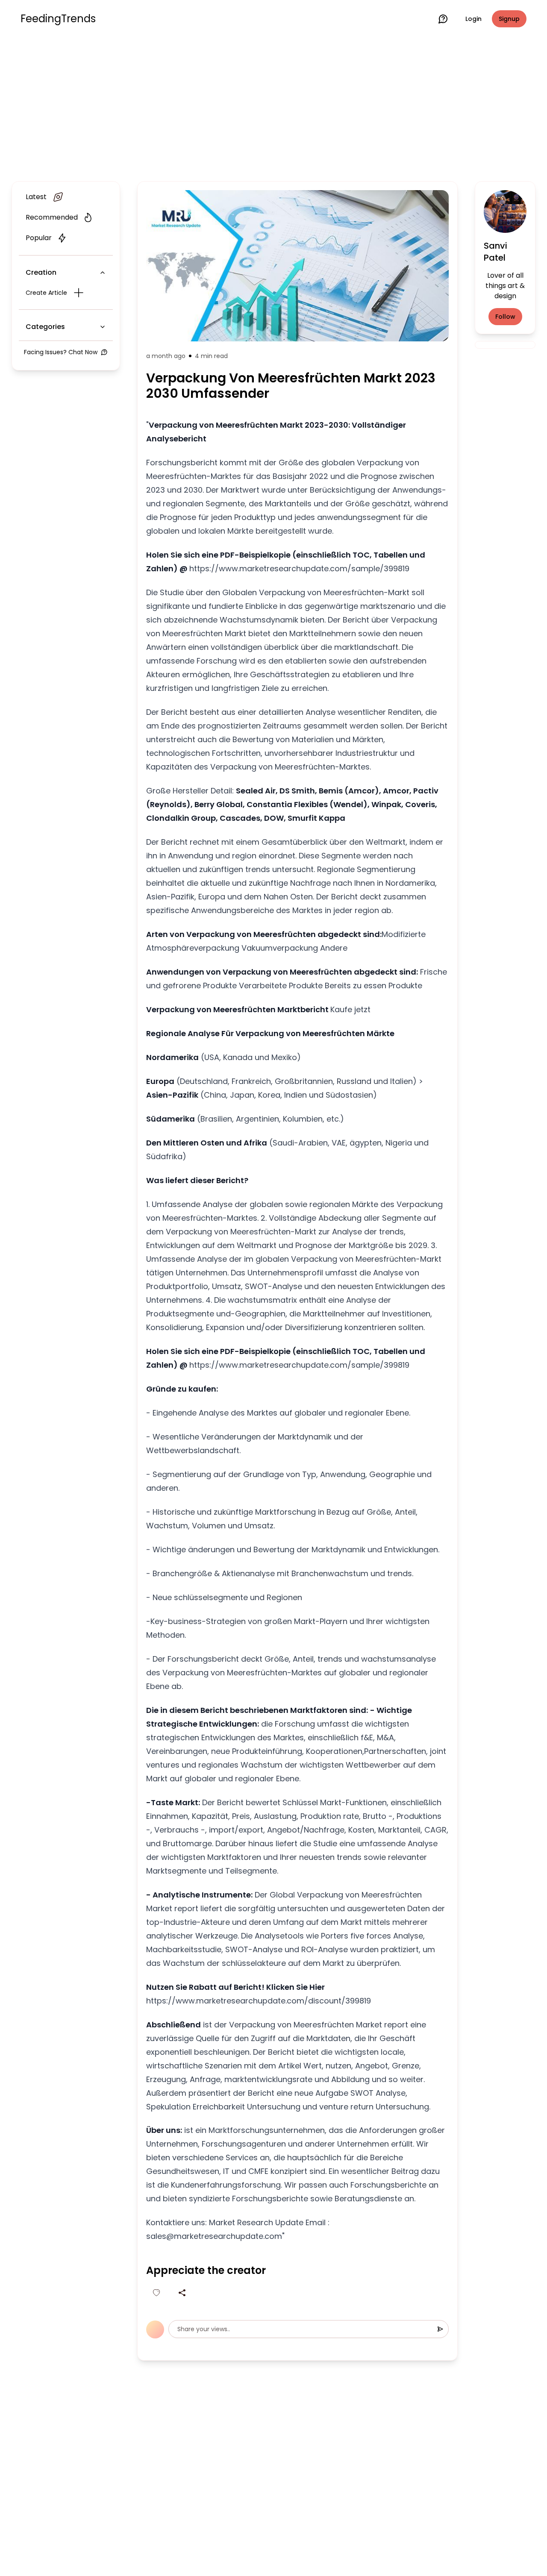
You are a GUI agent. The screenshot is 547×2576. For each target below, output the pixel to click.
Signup (509, 19)
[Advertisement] (273, 108)
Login (473, 19)
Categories (45, 327)
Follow (505, 317)
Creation (41, 272)
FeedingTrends (58, 19)
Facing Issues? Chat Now (61, 352)
